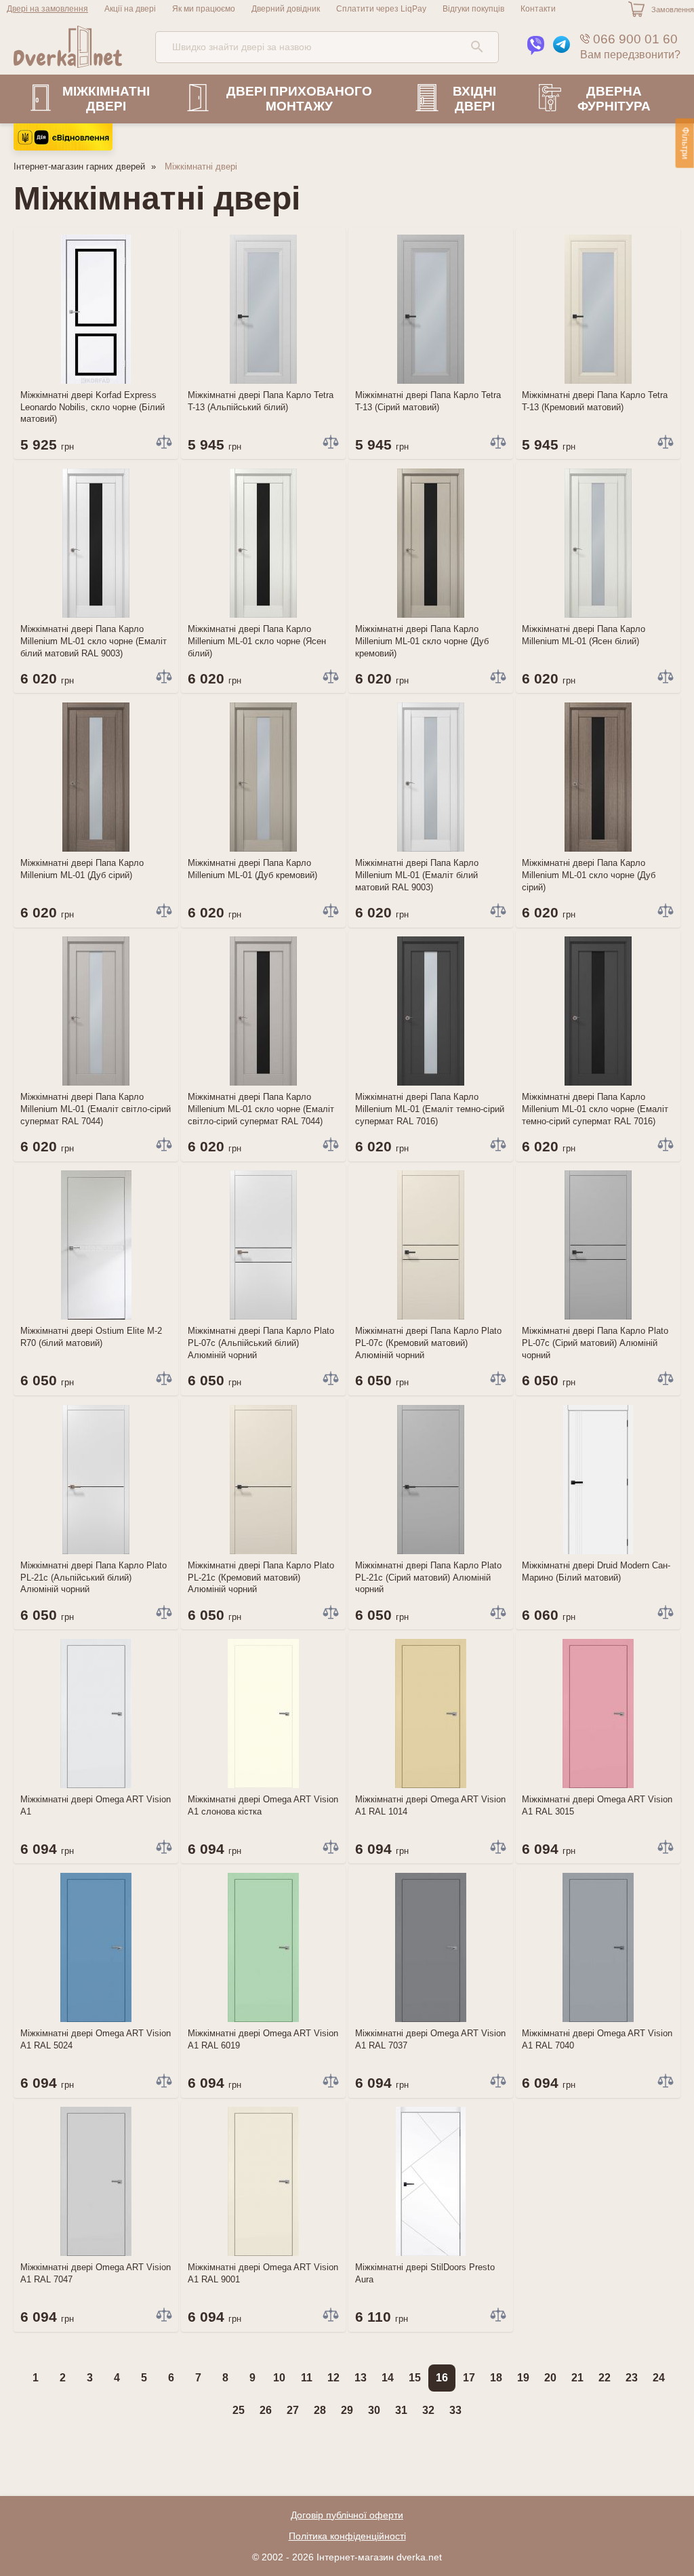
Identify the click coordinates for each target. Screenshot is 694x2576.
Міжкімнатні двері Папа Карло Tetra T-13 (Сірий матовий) (428, 401)
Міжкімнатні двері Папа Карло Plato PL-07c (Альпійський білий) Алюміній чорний (261, 1343)
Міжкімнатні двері (106, 99)
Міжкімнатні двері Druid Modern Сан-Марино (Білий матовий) (596, 1571)
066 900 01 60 (634, 39)
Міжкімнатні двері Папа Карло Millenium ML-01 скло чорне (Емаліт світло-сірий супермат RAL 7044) (261, 1109)
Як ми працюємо (204, 9)
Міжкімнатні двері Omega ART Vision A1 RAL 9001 (263, 2273)
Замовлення (673, 9)
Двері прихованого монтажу (299, 99)
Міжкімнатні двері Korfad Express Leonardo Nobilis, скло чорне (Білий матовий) (93, 407)
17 (469, 2378)
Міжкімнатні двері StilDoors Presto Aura (425, 2273)
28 (320, 2410)
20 (550, 2378)
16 (442, 2378)
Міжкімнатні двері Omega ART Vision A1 (96, 1805)
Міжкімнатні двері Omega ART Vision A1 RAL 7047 (96, 2273)
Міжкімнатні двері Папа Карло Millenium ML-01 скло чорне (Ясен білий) (257, 641)
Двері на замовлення (47, 9)
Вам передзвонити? (630, 55)
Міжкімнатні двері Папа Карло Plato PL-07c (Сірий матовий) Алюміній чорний (595, 1343)
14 (388, 2378)
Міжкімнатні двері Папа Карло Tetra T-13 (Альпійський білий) (261, 401)
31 (401, 2410)
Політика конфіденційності (347, 2536)
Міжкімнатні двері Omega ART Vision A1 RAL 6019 (263, 2039)
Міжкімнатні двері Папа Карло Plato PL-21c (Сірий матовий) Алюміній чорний (428, 1578)
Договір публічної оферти (347, 2515)
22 (605, 2378)
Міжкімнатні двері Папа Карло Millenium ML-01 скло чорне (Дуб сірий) (589, 875)
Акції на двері (130, 9)
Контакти (538, 9)
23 (632, 2378)
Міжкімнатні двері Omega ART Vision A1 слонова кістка (263, 1805)
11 (307, 2378)
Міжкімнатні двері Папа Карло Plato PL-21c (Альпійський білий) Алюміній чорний (94, 1578)
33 (455, 2410)
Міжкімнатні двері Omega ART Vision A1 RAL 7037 (430, 2039)
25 (239, 2410)
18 (496, 2378)
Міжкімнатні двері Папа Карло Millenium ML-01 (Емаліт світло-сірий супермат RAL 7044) (96, 1109)
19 (523, 2378)
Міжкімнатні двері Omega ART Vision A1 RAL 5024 (96, 2039)
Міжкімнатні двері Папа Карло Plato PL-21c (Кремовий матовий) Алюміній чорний (261, 1578)
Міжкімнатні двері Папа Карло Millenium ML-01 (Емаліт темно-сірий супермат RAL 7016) (430, 1109)
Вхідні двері (474, 99)
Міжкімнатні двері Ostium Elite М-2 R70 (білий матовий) (91, 1337)
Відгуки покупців (473, 9)
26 (266, 2410)
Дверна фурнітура (614, 99)
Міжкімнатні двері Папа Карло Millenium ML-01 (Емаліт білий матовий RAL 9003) (417, 875)
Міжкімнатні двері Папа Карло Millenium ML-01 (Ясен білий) (584, 635)
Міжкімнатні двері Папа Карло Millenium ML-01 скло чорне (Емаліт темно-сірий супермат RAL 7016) (595, 1109)
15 (415, 2378)
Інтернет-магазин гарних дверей (79, 166)
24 (659, 2378)
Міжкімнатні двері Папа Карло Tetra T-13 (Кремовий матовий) (595, 401)
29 (347, 2410)
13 (361, 2378)
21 (577, 2378)
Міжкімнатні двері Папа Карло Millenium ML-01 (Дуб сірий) (82, 869)
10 (279, 2378)
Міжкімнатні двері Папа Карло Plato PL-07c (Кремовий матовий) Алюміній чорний (428, 1343)
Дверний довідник (286, 9)
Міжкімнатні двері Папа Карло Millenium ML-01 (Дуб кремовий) (252, 869)
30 (374, 2410)
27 (293, 2410)
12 (333, 2378)
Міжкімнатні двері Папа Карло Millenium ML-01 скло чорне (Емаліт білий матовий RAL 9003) (94, 641)
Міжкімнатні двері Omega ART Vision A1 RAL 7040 (597, 2039)
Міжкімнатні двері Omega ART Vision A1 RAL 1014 (430, 1805)
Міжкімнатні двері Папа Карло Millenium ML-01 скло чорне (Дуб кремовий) (422, 641)
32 (428, 2410)
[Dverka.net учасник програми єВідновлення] (63, 147)
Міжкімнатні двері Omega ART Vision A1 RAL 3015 (597, 1805)
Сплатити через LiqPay (381, 9)
